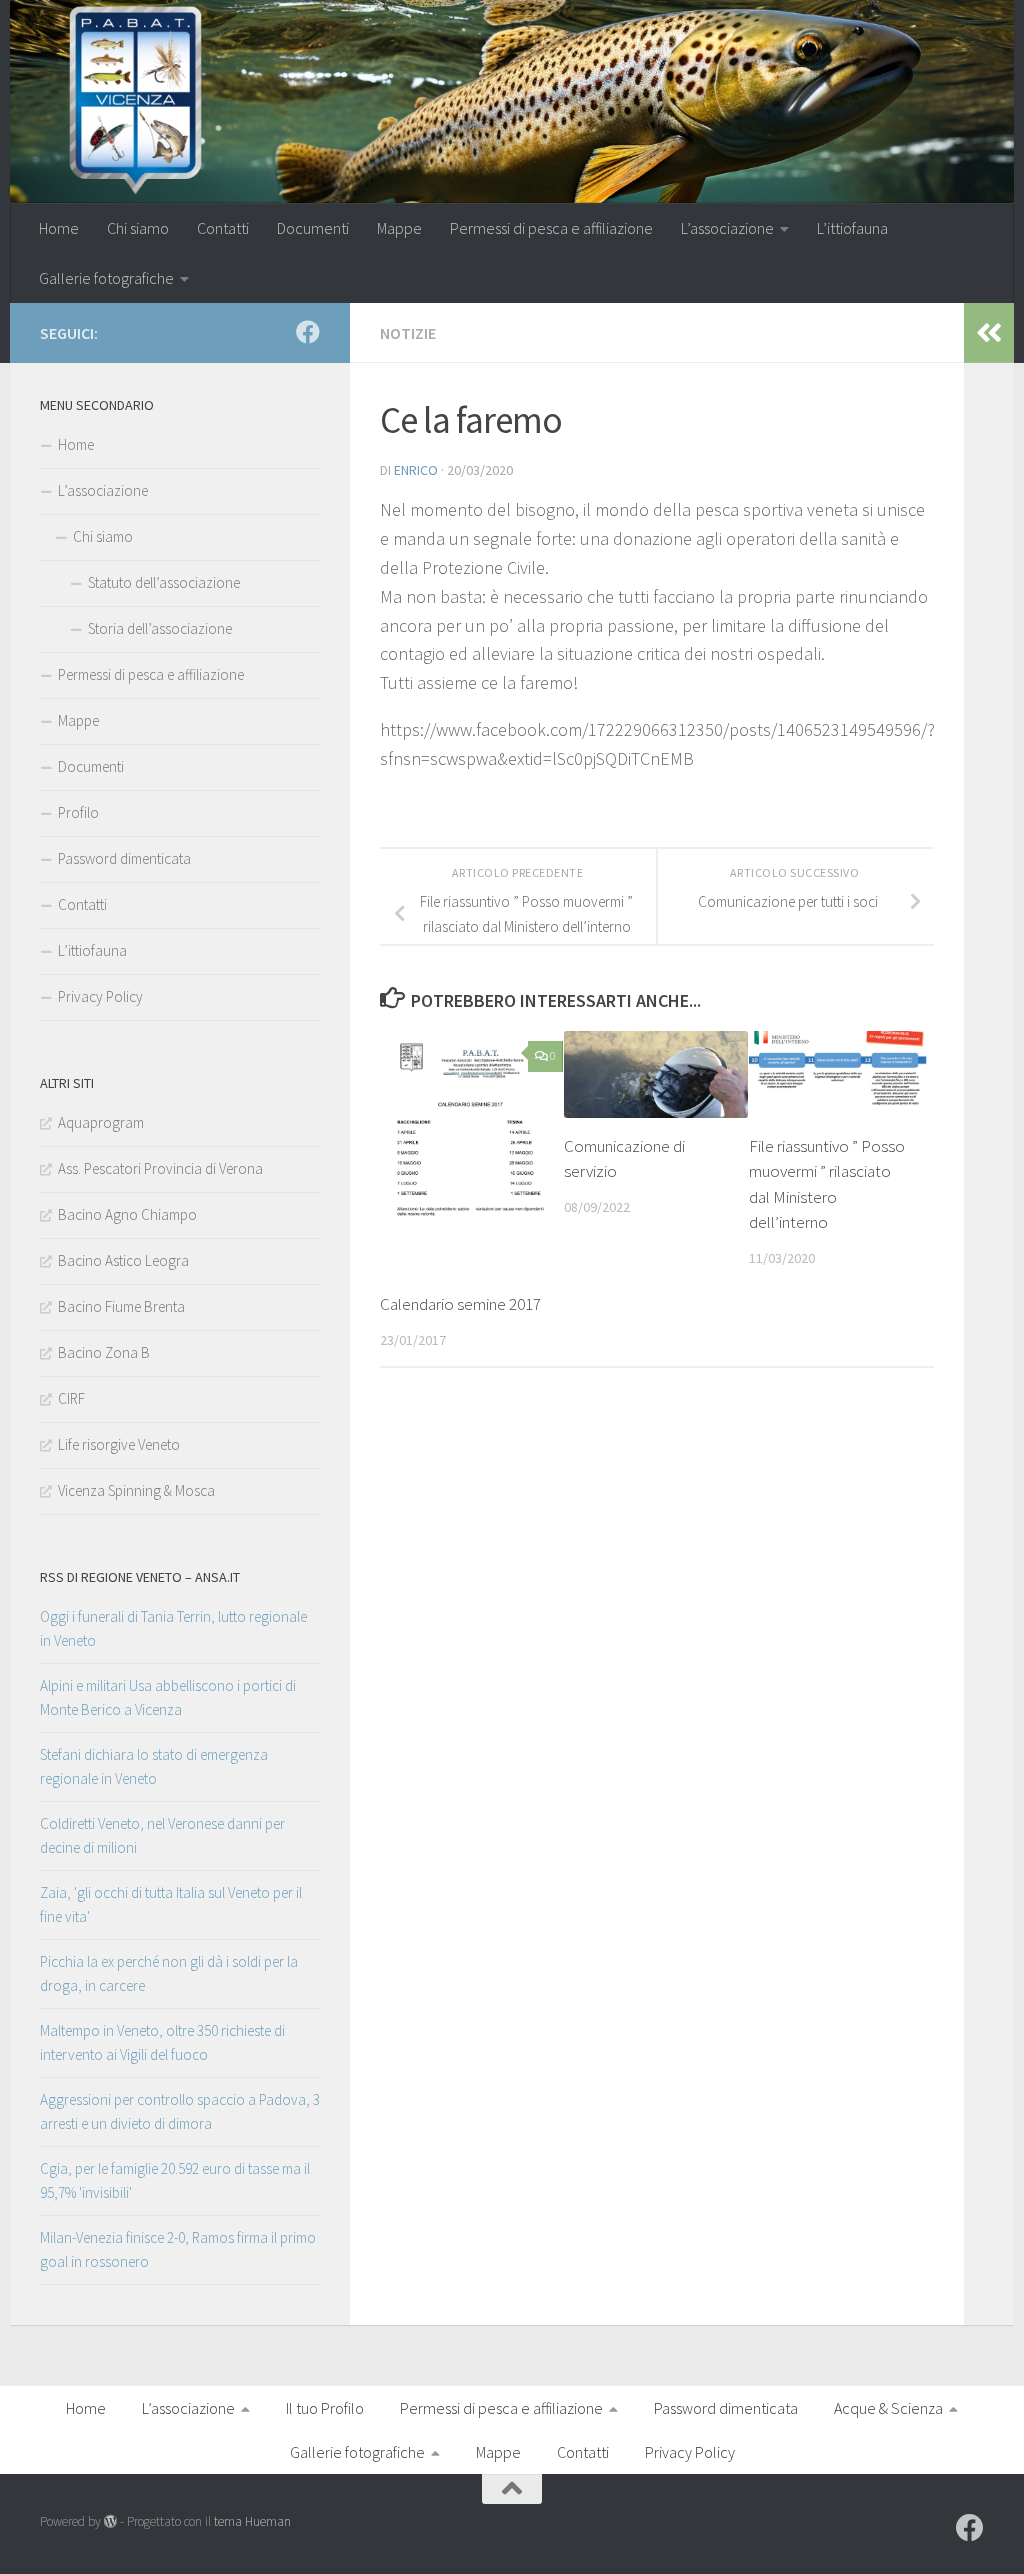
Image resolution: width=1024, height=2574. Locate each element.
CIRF (71, 1398)
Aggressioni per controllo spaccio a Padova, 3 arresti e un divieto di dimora (180, 2111)
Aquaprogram (101, 1122)
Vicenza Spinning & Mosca (136, 1490)
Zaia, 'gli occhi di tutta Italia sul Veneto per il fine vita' (171, 1904)
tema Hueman (252, 2521)
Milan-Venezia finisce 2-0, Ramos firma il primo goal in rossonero (178, 2249)
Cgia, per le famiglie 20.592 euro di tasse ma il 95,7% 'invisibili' (175, 2180)
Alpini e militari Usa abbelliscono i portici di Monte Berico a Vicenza (168, 1697)
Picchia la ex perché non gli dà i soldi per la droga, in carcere (169, 1973)
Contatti (223, 228)
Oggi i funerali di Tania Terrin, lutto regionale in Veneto (173, 1628)
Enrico (416, 470)
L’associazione (727, 228)
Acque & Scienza (888, 2408)
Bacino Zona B (104, 1352)
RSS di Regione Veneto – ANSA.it (140, 1577)
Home (59, 228)
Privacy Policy (100, 996)
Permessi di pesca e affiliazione (551, 228)
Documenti (313, 228)
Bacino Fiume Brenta (121, 1306)
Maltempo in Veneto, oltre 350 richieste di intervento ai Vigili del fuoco (162, 2042)
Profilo (78, 812)
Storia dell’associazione (160, 628)
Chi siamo (138, 228)
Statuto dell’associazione (164, 582)
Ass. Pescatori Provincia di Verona (160, 1168)
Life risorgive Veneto (119, 1444)
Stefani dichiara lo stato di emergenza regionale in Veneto (154, 1766)
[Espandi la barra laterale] (989, 333)
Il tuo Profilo (325, 2408)
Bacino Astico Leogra (123, 1260)
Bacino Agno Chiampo (127, 1214)
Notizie (408, 333)
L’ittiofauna (852, 228)
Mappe (399, 228)
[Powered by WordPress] (110, 2521)
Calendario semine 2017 (460, 1304)
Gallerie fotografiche (106, 278)
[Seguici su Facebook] (308, 332)
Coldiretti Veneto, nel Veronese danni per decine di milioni (162, 1835)
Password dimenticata (124, 858)
